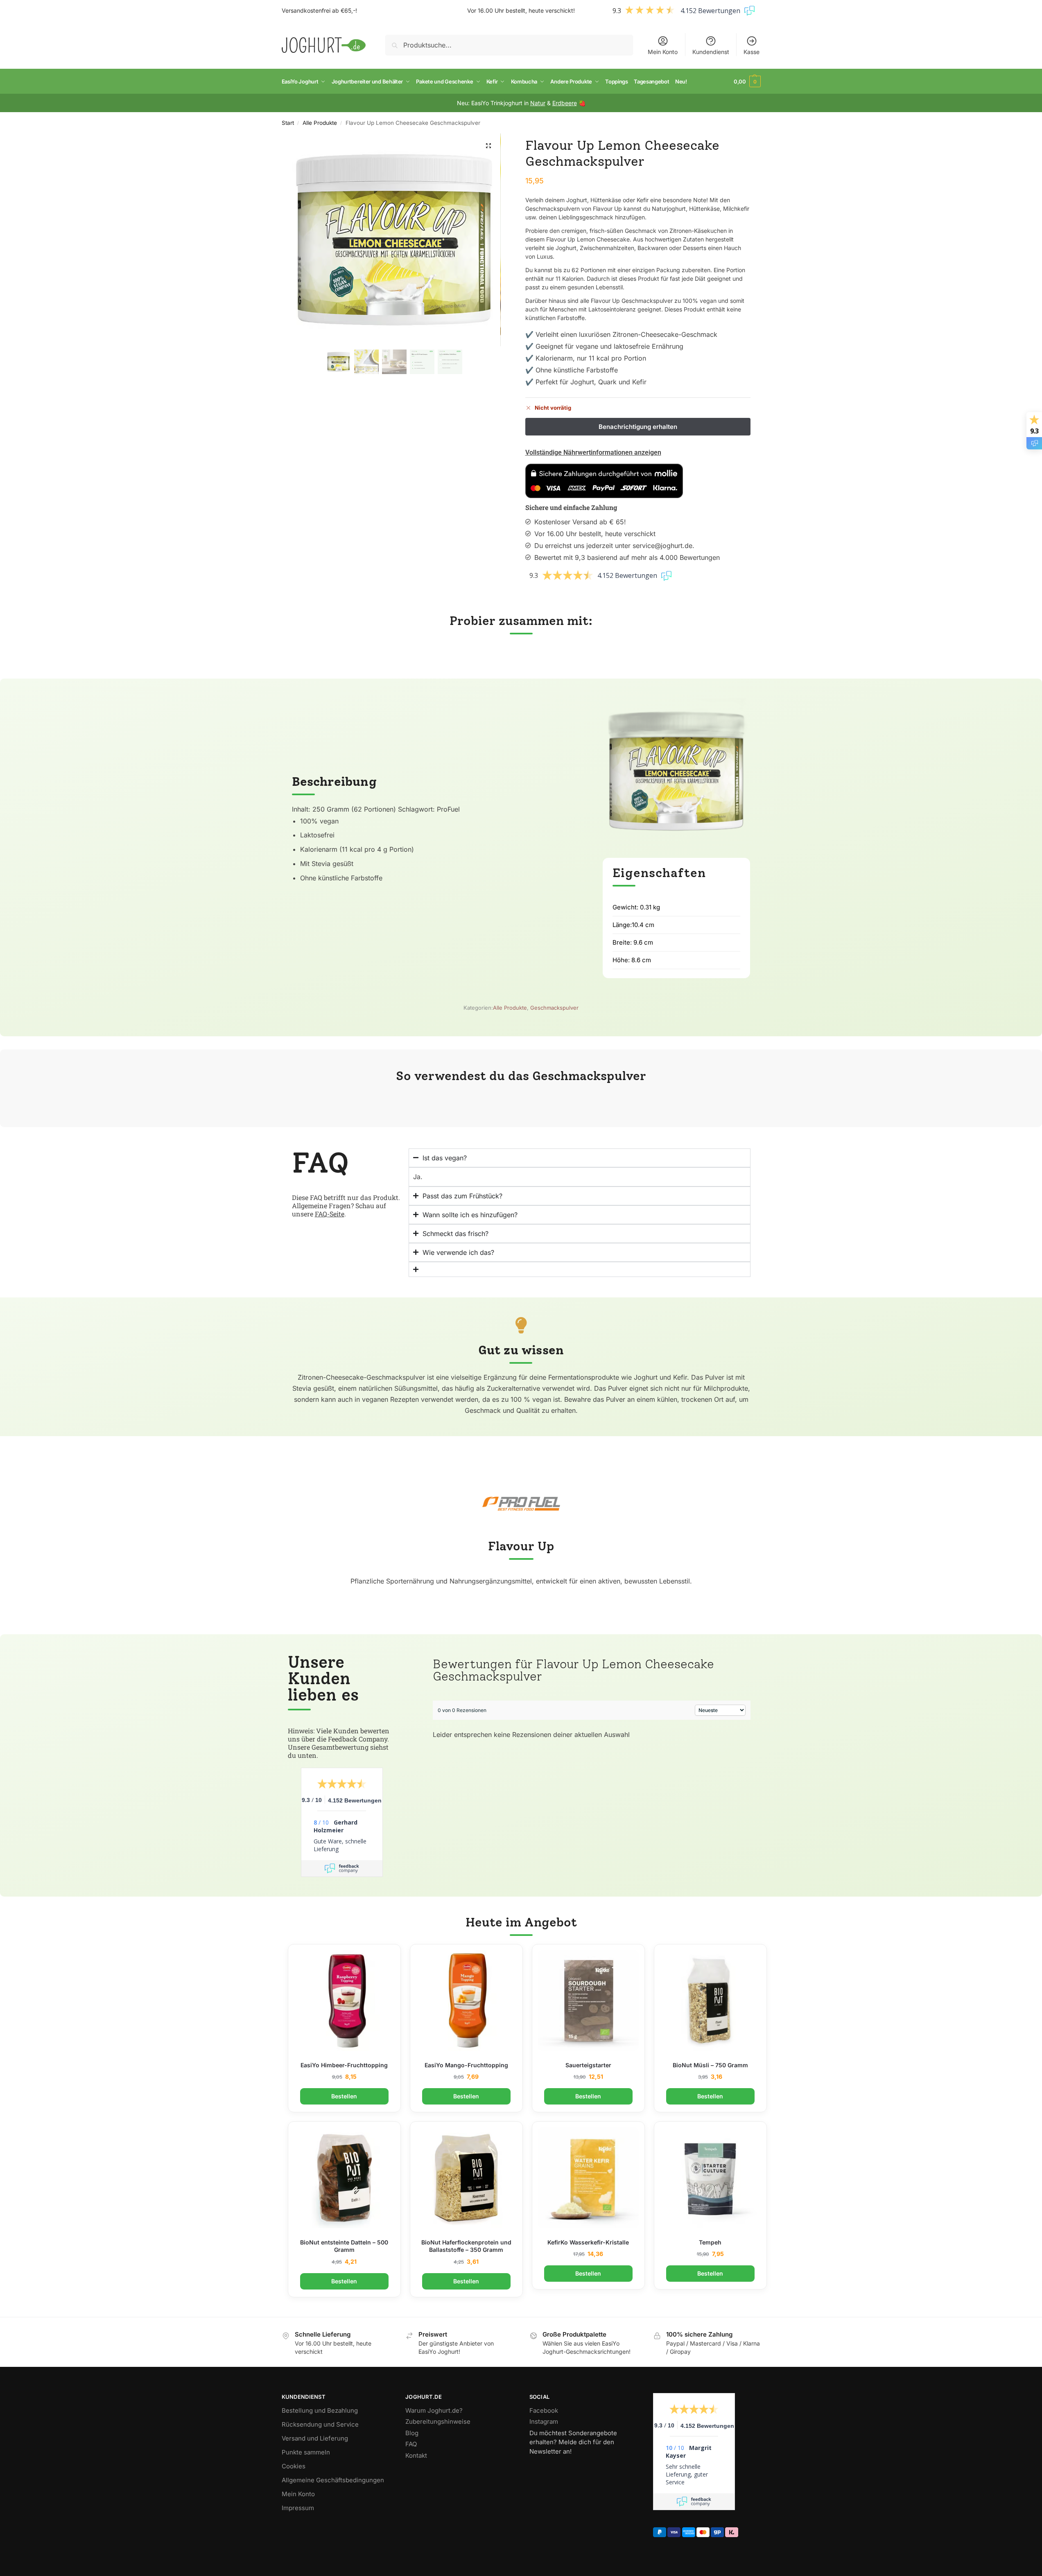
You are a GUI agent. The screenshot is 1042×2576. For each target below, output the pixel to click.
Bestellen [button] (344, 2096)
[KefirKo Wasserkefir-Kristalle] (588, 2178)
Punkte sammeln (306, 2452)
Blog (412, 2433)
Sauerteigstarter (588, 2065)
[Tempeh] (710, 2178)
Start (288, 123)
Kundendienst (711, 52)
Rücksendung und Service (320, 2424)
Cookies (294, 2466)
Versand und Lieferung (315, 2438)
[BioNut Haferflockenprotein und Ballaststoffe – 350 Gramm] (466, 2178)
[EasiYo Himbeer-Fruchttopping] (344, 2001)
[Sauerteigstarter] (588, 2001)
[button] (747, 81)
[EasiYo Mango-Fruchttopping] (466, 2001)
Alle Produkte (320, 123)
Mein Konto (663, 52)
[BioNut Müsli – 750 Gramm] (710, 2001)
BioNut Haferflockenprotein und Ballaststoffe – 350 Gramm (466, 2246)
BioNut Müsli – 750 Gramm (710, 2065)
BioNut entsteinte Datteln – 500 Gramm (344, 2246)
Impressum (298, 2508)
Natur (538, 103)
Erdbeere (565, 103)
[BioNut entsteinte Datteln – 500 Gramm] (344, 2178)
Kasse (752, 52)
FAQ (411, 2444)
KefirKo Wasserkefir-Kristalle (588, 2242)
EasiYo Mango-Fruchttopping (466, 2065)
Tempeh (710, 2242)
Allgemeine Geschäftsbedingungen (333, 2480)
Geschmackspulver (554, 1008)
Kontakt (416, 2455)
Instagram (544, 2421)
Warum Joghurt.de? (434, 2410)
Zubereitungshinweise (438, 2421)
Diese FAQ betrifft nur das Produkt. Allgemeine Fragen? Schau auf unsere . (346, 1206)
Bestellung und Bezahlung (320, 2410)
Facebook (544, 2410)
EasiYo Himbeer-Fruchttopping (344, 2065)
